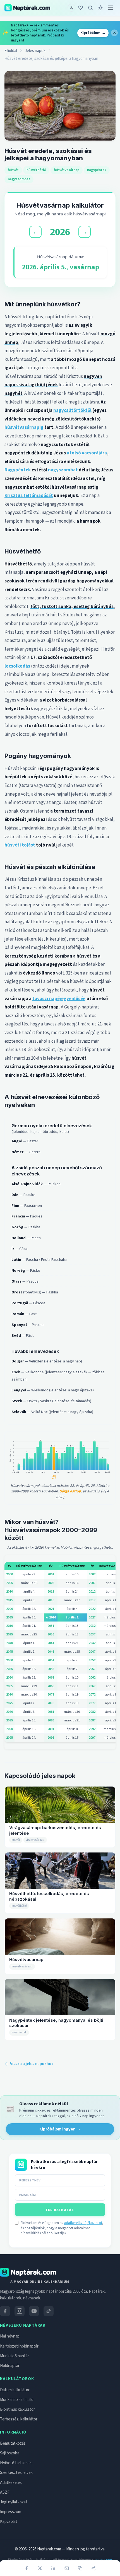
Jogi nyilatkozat (14, 2502)
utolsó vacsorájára (87, 453)
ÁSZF (5, 2492)
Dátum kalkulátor (15, 2390)
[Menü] (111, 8)
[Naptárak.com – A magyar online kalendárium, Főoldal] (27, 8)
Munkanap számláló (17, 2400)
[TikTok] (49, 2311)
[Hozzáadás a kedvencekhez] (80, 8)
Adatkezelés (11, 2483)
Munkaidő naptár (15, 2356)
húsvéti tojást (20, 845)
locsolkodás (17, 666)
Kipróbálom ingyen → (60, 2129)
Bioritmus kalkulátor (17, 2409)
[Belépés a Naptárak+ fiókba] (71, 8)
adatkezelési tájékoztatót (83, 2223)
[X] (40, 2568)
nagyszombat (63, 470)
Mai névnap (10, 2336)
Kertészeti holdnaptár (19, 2346)
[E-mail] (67, 2568)
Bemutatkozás (13, 2443)
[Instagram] (20, 2311)
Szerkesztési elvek (16, 2473)
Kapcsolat (9, 2522)
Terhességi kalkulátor (19, 2419)
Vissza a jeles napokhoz (32, 2064)
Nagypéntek (18, 470)
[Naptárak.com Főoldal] (28, 2272)
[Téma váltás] (100, 8)
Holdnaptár (10, 2366)
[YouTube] (34, 2311)
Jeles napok (35, 51)
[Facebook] (27, 2568)
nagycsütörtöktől (72, 410)
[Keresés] (90, 8)
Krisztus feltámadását (29, 496)
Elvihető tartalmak (16, 2463)
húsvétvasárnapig (24, 427)
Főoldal (11, 51)
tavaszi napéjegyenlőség (59, 999)
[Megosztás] (93, 2568)
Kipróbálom (93, 33)
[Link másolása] (80, 2568)
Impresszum (11, 2512)
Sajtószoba (10, 2453)
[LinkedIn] (53, 2568)
